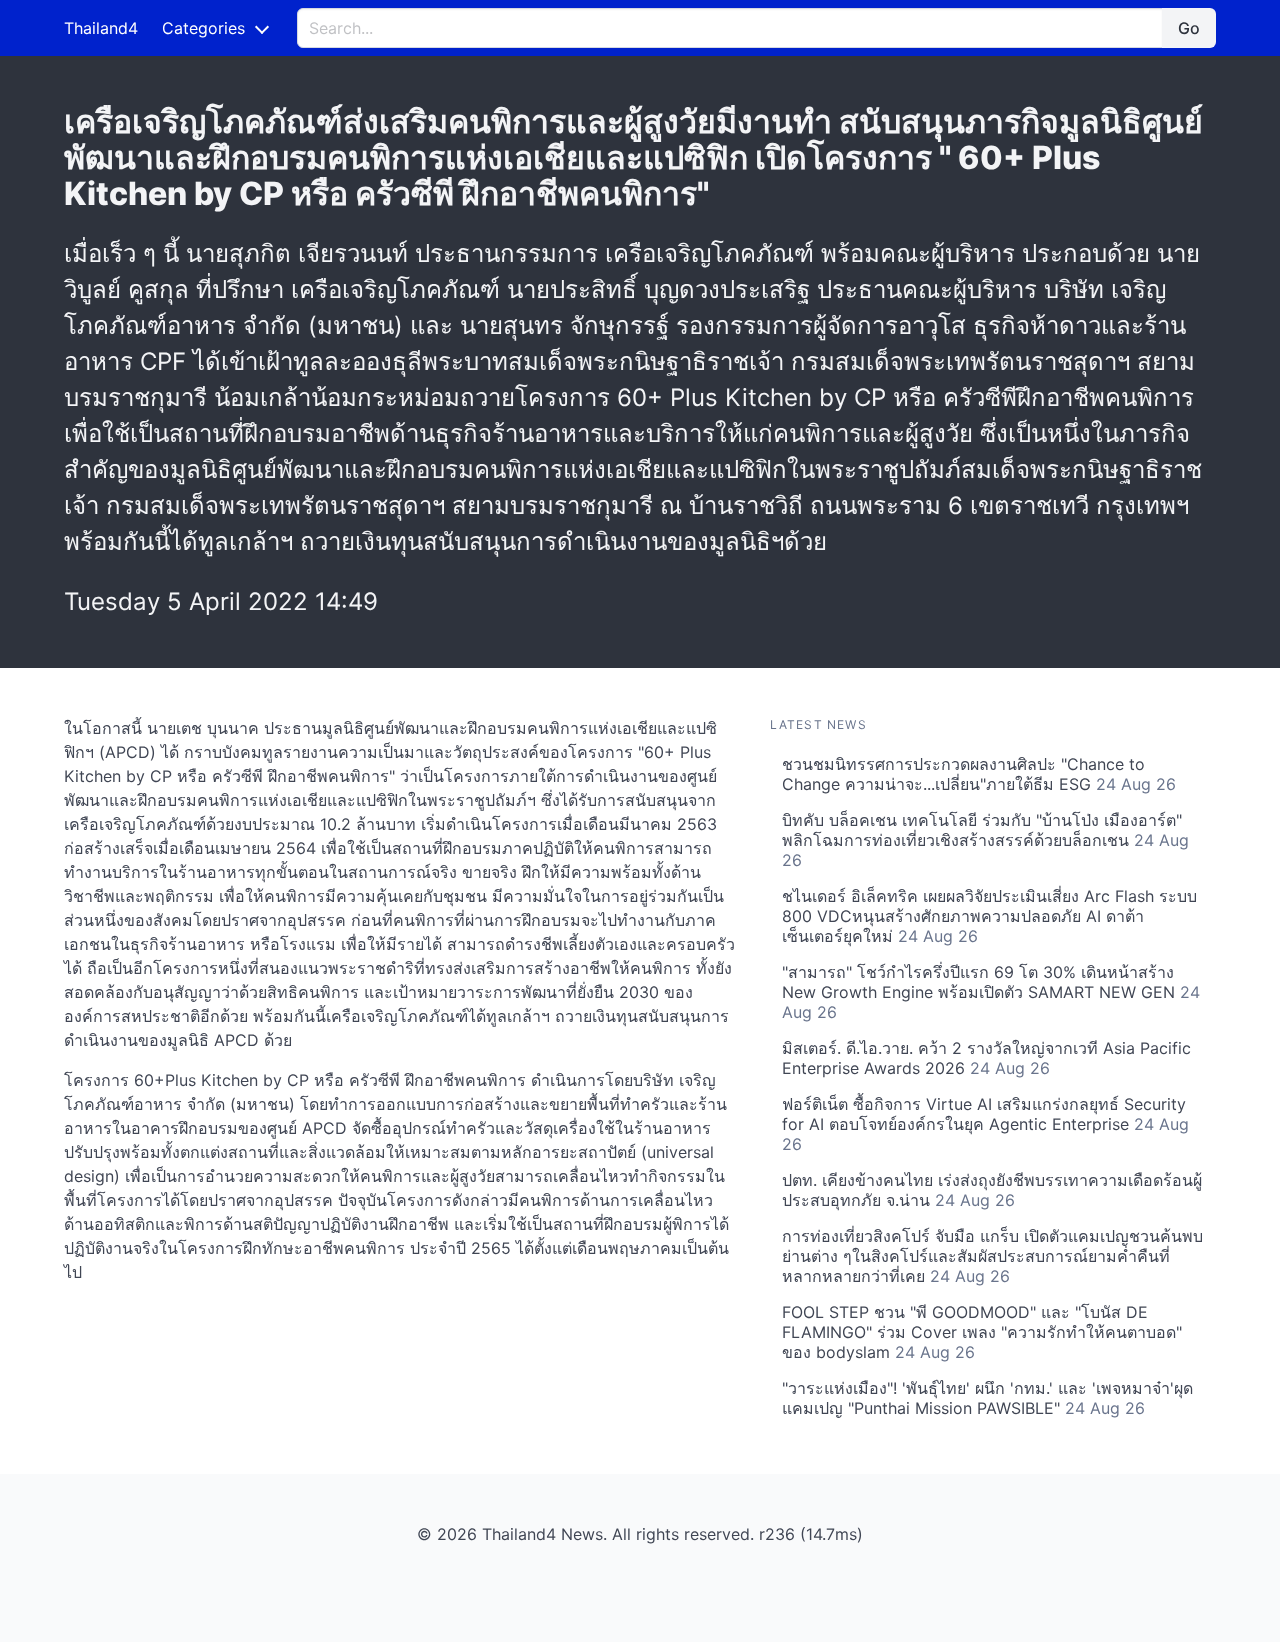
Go (1189, 28)
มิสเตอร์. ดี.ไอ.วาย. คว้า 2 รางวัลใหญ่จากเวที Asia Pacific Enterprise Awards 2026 (986, 1058)
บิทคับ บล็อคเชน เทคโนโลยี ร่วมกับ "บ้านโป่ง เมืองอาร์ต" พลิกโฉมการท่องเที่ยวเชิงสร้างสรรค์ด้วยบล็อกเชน (985, 840)
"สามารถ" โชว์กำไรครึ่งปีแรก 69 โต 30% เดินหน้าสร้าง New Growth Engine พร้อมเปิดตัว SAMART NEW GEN (991, 992)
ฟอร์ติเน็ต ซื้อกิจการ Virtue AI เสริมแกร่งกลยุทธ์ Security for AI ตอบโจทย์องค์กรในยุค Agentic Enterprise (985, 1124)
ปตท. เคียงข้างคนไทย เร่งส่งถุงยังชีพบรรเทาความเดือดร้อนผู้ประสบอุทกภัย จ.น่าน (992, 1190)
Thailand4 (101, 28)
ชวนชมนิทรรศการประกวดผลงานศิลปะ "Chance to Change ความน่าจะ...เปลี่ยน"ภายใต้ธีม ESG (979, 774)
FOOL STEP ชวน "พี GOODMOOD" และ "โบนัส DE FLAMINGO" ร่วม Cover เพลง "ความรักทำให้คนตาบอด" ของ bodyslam (982, 1332)
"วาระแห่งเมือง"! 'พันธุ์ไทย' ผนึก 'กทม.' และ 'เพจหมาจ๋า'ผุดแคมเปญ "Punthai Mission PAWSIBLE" (987, 1398)
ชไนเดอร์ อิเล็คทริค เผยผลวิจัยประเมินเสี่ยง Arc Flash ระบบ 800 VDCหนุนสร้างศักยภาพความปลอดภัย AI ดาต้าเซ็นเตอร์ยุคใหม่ (989, 916)
